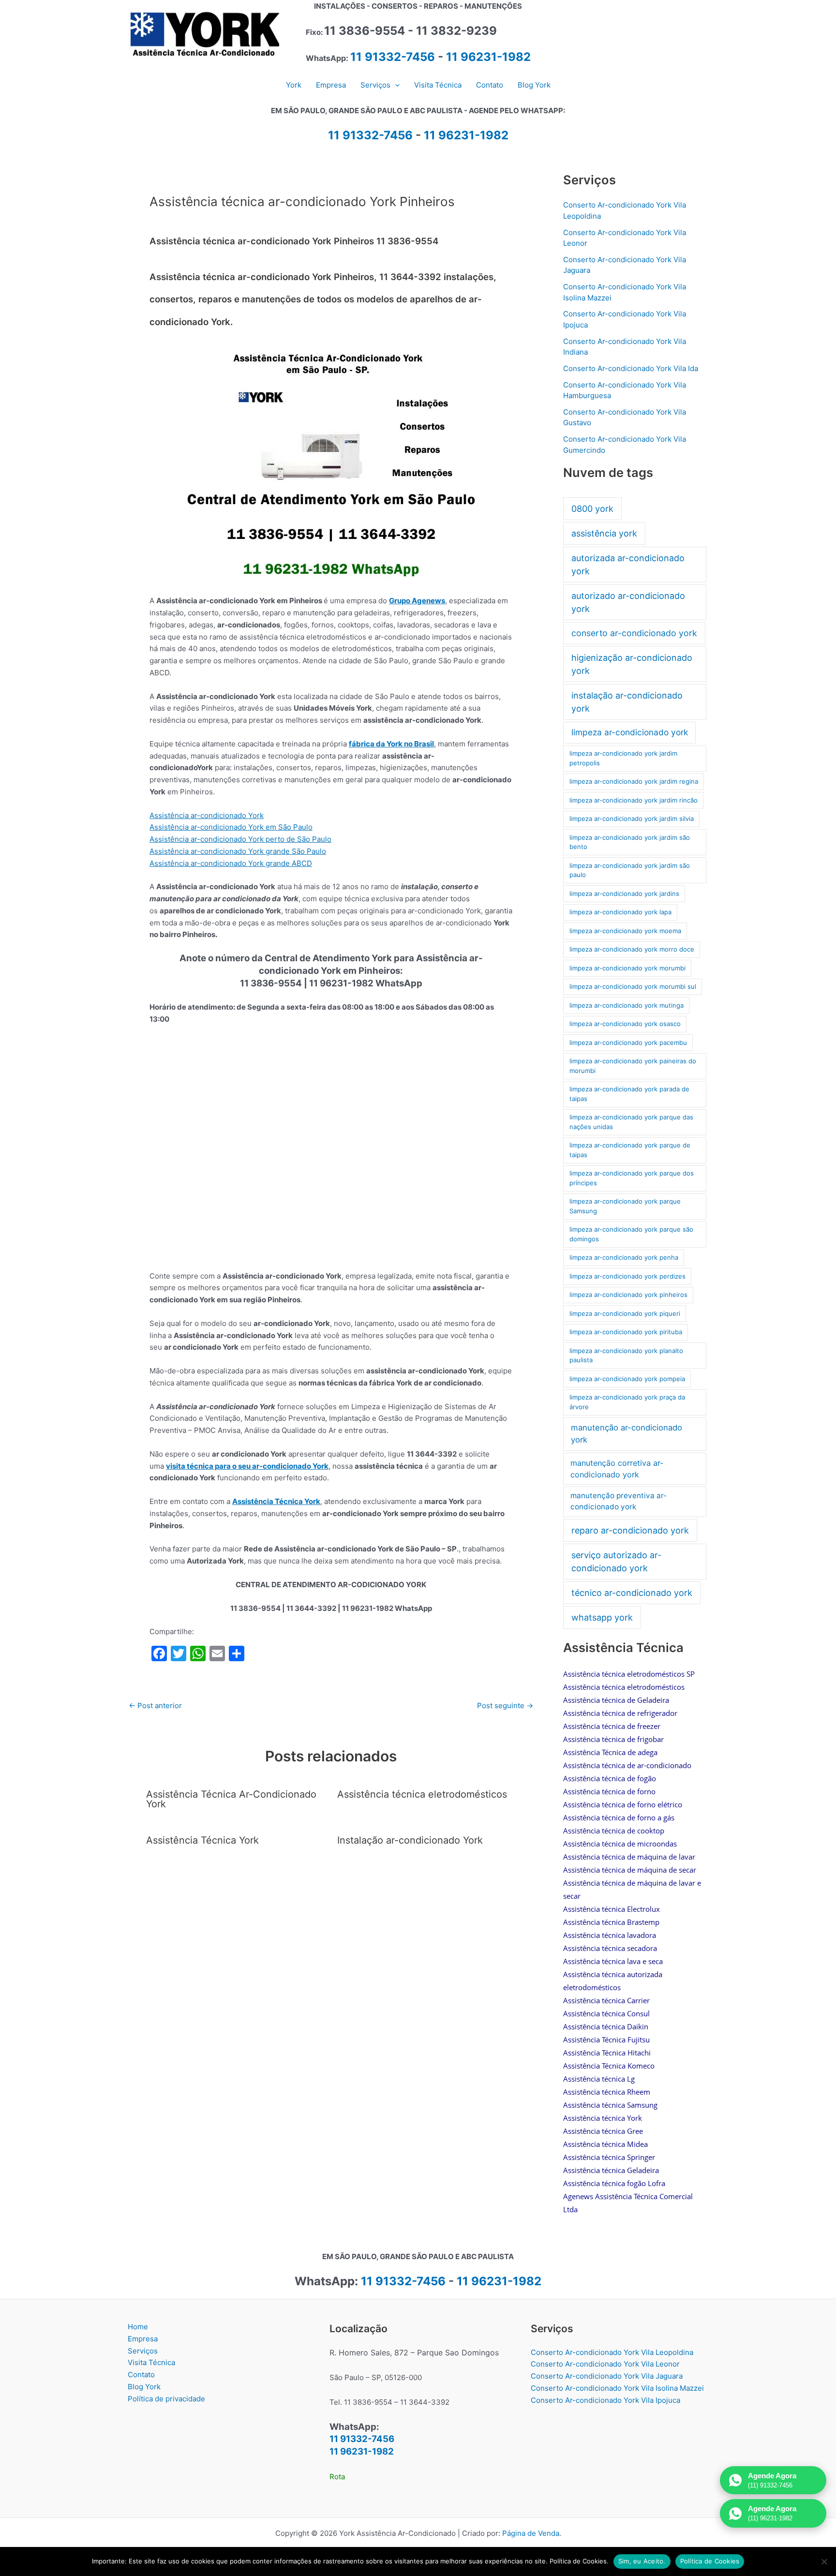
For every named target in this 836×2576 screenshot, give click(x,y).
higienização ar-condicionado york (632, 664)
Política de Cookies (710, 2561)
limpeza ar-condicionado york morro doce (632, 949)
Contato (141, 2375)
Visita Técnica (151, 2362)
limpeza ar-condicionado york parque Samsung (625, 1206)
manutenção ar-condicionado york (627, 1434)
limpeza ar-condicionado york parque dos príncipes (632, 1178)
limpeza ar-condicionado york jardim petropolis (623, 758)
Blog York (144, 2387)
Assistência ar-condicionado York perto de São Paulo (240, 839)
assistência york (604, 533)
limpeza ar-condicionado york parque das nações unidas (631, 1122)
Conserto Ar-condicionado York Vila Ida (631, 368)
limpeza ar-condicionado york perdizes (627, 1276)
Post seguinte (505, 1705)
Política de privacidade (166, 2399)
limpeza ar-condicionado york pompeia (627, 1379)
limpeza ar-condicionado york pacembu (628, 1042)
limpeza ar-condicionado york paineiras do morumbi (633, 1066)
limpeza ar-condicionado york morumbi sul (633, 986)
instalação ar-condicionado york (627, 702)
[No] (824, 2561)
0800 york (592, 509)
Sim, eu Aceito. (642, 2561)
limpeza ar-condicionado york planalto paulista (626, 1355)
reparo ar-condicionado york (630, 1530)
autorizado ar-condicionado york (628, 602)
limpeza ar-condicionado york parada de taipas (629, 1094)
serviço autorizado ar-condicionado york (616, 1562)
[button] (395, 85)
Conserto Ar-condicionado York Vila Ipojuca (605, 2400)
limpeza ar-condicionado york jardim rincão (634, 800)
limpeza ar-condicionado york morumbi (627, 968)
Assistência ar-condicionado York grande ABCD (231, 863)
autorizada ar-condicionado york (628, 565)
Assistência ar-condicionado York (207, 815)
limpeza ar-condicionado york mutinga (627, 1005)
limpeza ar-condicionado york (630, 732)
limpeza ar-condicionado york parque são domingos (631, 1234)
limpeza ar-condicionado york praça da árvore (627, 1402)
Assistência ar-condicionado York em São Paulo (231, 827)
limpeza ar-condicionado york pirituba (626, 1332)
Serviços (143, 2351)
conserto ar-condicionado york (634, 633)
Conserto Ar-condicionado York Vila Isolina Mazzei (617, 2388)
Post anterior (155, 1705)
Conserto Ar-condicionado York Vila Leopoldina (612, 2352)
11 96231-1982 (488, 57)
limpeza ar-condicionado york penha (624, 1257)
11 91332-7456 (393, 57)
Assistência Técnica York (276, 1501)
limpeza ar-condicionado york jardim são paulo (630, 870)
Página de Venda (531, 2533)
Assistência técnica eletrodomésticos (422, 1794)
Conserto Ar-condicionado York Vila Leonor (605, 2364)
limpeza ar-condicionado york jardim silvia (632, 819)
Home (138, 2327)
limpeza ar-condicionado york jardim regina (634, 781)
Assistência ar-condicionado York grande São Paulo (238, 851)
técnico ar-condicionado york (632, 1593)
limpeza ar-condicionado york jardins (624, 893)
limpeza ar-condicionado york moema (625, 931)
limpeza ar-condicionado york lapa (620, 912)
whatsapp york (602, 1617)
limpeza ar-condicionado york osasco (625, 1024)
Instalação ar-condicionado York (410, 1840)
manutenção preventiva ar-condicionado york (619, 1501)
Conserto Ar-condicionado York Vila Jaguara (607, 2376)
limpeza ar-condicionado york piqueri (625, 1313)
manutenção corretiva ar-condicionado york (617, 1469)
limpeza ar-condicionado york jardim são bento (630, 842)
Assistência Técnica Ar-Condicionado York (231, 1799)
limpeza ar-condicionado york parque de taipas (630, 1150)
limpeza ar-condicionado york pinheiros (628, 1295)
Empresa (143, 2339)
